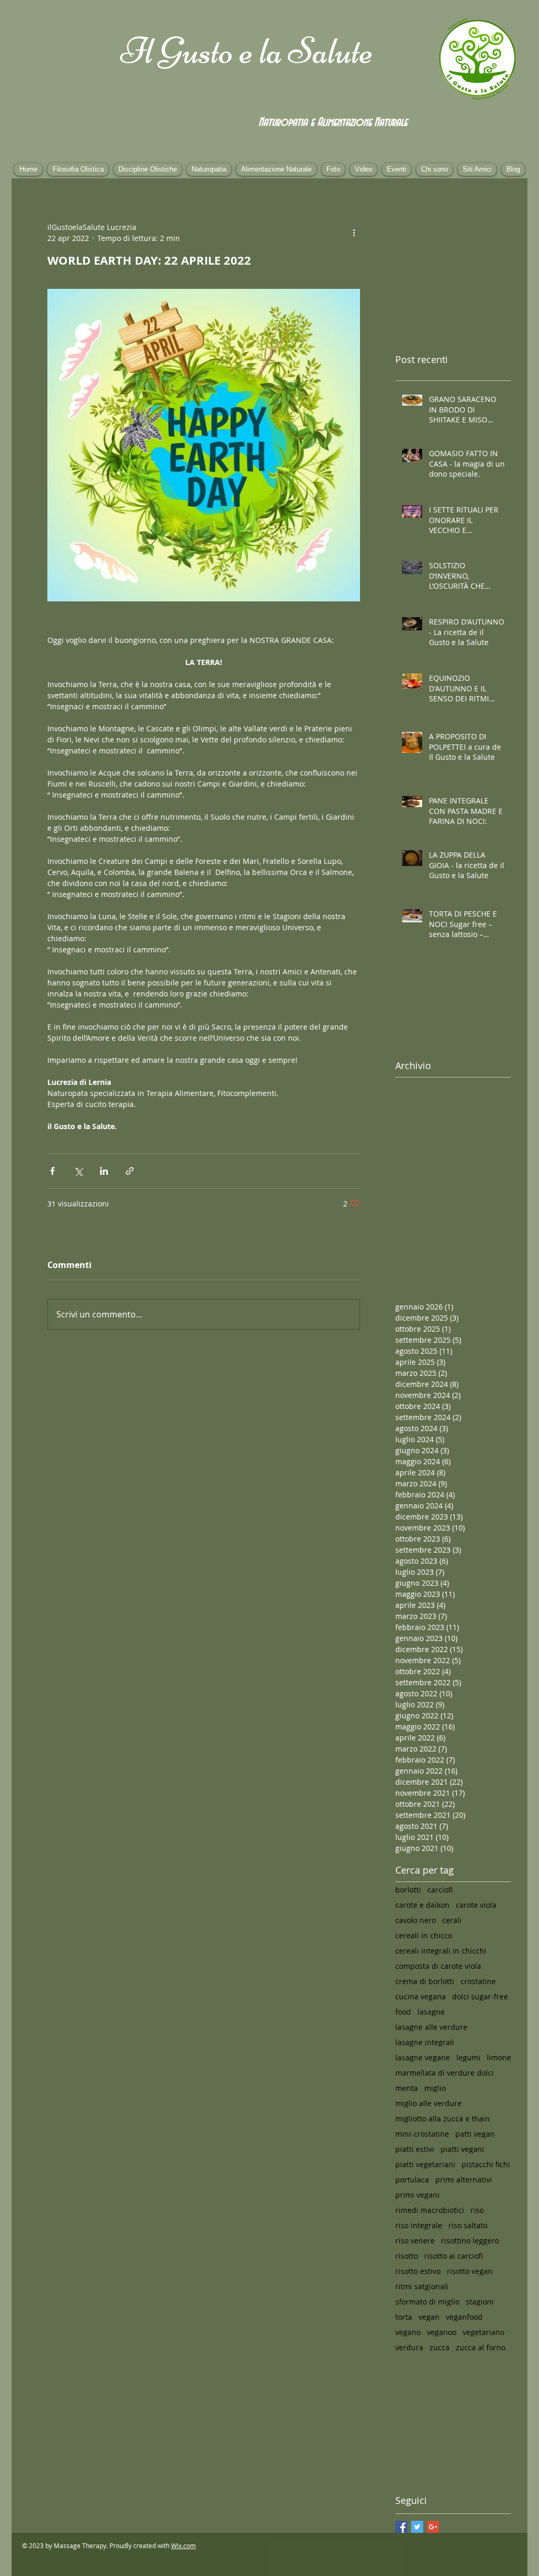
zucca (440, 2347)
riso (477, 2210)
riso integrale (419, 2225)
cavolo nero (416, 1920)
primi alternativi (464, 2180)
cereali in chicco (424, 1935)
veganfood (464, 2317)
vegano (408, 2332)
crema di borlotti (425, 1981)
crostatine (478, 1981)
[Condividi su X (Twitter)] (78, 1171)
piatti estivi (415, 2149)
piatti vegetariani (425, 2164)
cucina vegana (421, 1996)
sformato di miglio (427, 2302)
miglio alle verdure (428, 2103)
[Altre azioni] (354, 233)
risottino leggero (470, 2241)
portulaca (412, 2180)
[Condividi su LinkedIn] (104, 1171)
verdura (409, 2347)
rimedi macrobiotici (430, 2210)
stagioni (480, 2302)
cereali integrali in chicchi (441, 1951)
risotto (407, 2256)
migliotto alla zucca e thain (443, 2119)
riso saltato (468, 2225)
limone (499, 2057)
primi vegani (417, 2195)
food (403, 2012)
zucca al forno (481, 2347)
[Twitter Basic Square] (417, 2527)
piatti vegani (462, 2149)
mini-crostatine (422, 2134)
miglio (435, 2088)
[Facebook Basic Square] (401, 2527)
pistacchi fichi (486, 2164)
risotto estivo (418, 2271)
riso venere (415, 2241)
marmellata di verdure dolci (445, 2073)
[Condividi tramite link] (130, 1171)
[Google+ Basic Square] (433, 2527)
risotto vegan (470, 2271)
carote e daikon (422, 1905)
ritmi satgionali (422, 2286)
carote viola (476, 1905)
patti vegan (475, 2134)
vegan (429, 2317)
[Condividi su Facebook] (52, 1171)
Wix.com (183, 2545)
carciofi (440, 1890)
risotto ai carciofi (453, 2256)
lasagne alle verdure (431, 2027)
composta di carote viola (438, 1966)
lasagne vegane (423, 2057)
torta (404, 2317)
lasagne (431, 2012)
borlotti (408, 1890)
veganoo (442, 2332)
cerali (452, 1920)
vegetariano (483, 2332)
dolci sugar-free (480, 1996)
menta (407, 2088)
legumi (468, 2057)
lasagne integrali (425, 2042)
